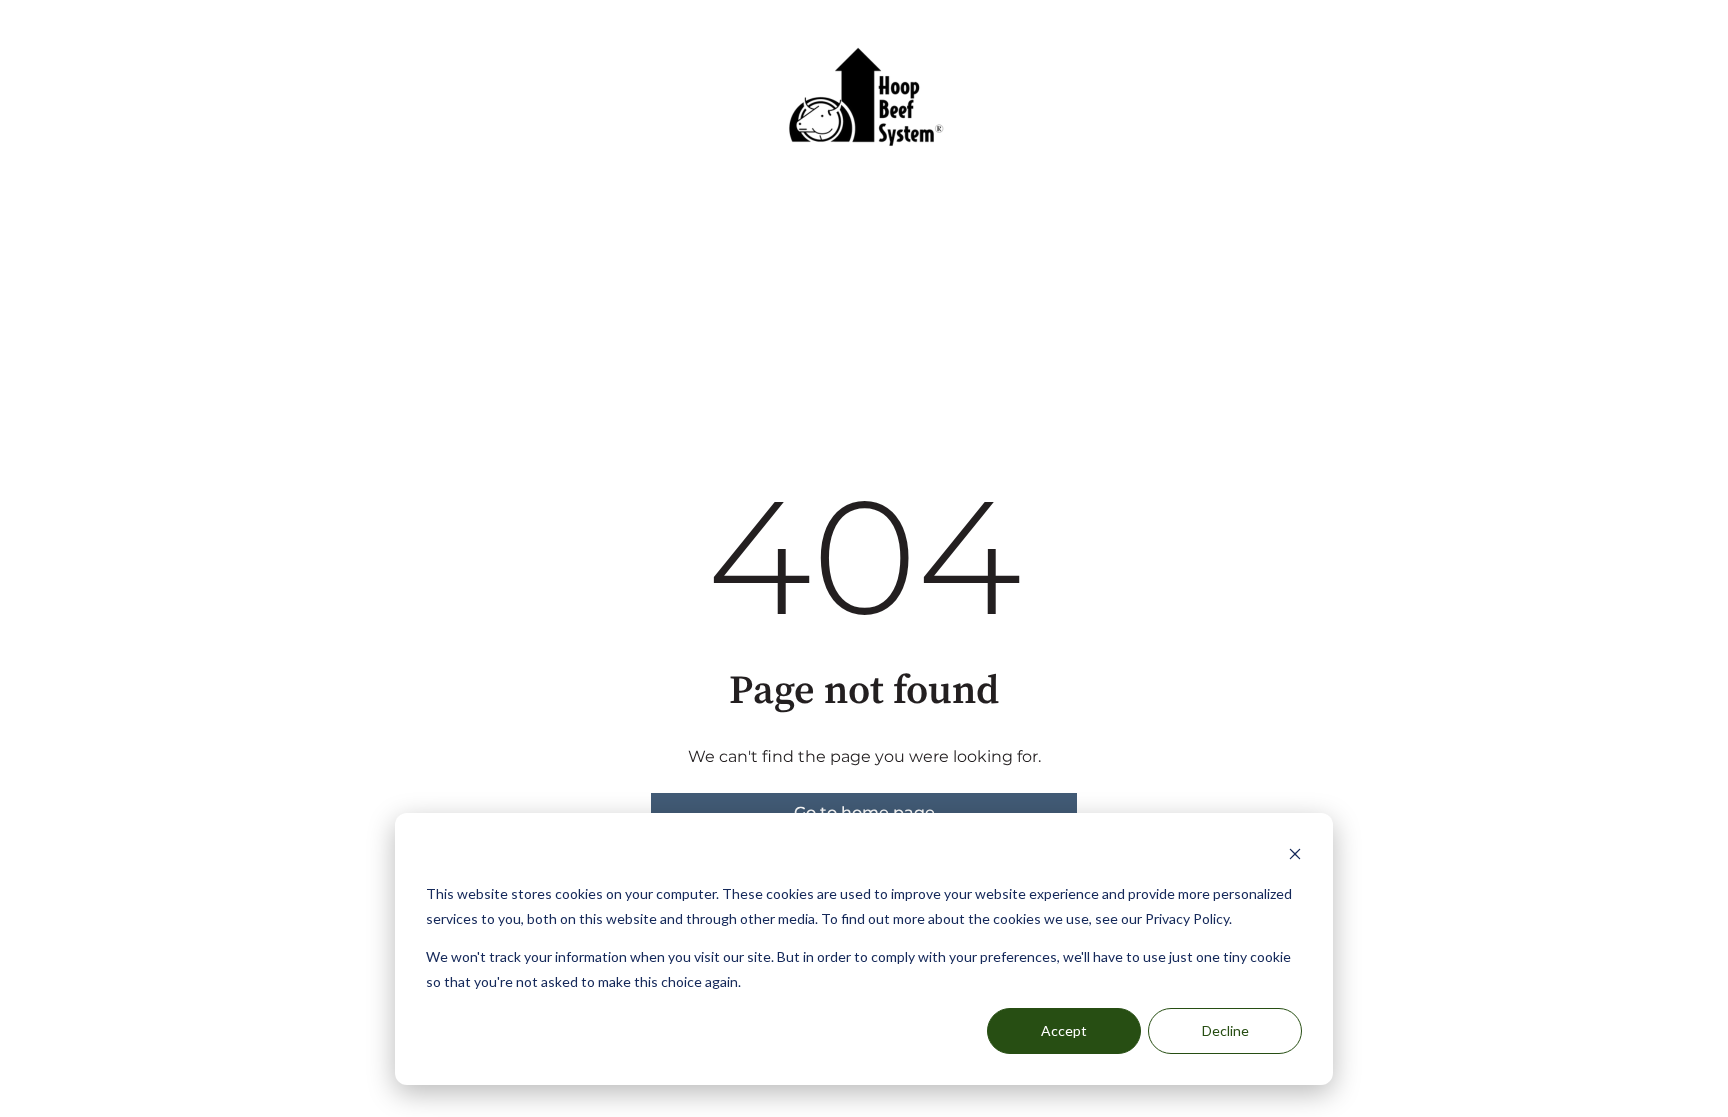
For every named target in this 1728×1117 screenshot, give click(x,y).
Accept (1064, 1030)
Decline (1225, 1030)
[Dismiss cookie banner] (1295, 856)
